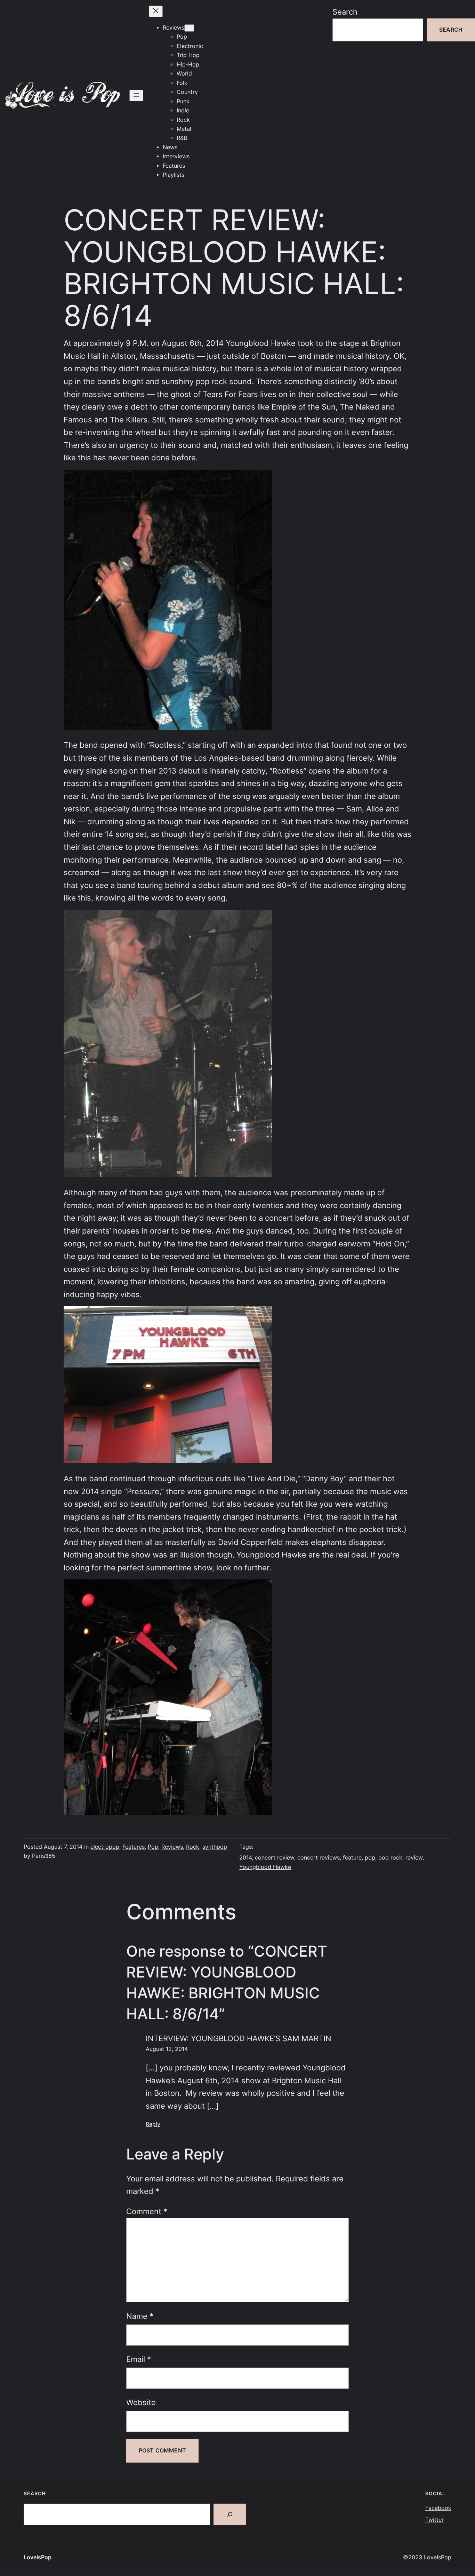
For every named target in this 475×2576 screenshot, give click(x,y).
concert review (275, 1858)
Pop (153, 1847)
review (414, 1858)
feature (352, 1858)
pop (370, 1858)
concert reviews (319, 1858)
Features (134, 1847)
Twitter (434, 2520)
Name (140, 2316)
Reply (153, 2124)
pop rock (390, 1858)
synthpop (215, 1847)
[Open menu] (136, 96)
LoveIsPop (38, 2557)
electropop (105, 1847)
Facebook (438, 2508)
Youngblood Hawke (265, 1867)
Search (345, 12)
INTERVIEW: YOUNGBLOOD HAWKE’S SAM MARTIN (239, 2038)
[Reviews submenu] (189, 28)
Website (141, 2402)
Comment (147, 2211)
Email (139, 2359)
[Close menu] (156, 11)
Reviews (172, 1847)
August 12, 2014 (167, 2049)
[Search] (230, 2514)
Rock (193, 1847)
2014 (245, 1858)
